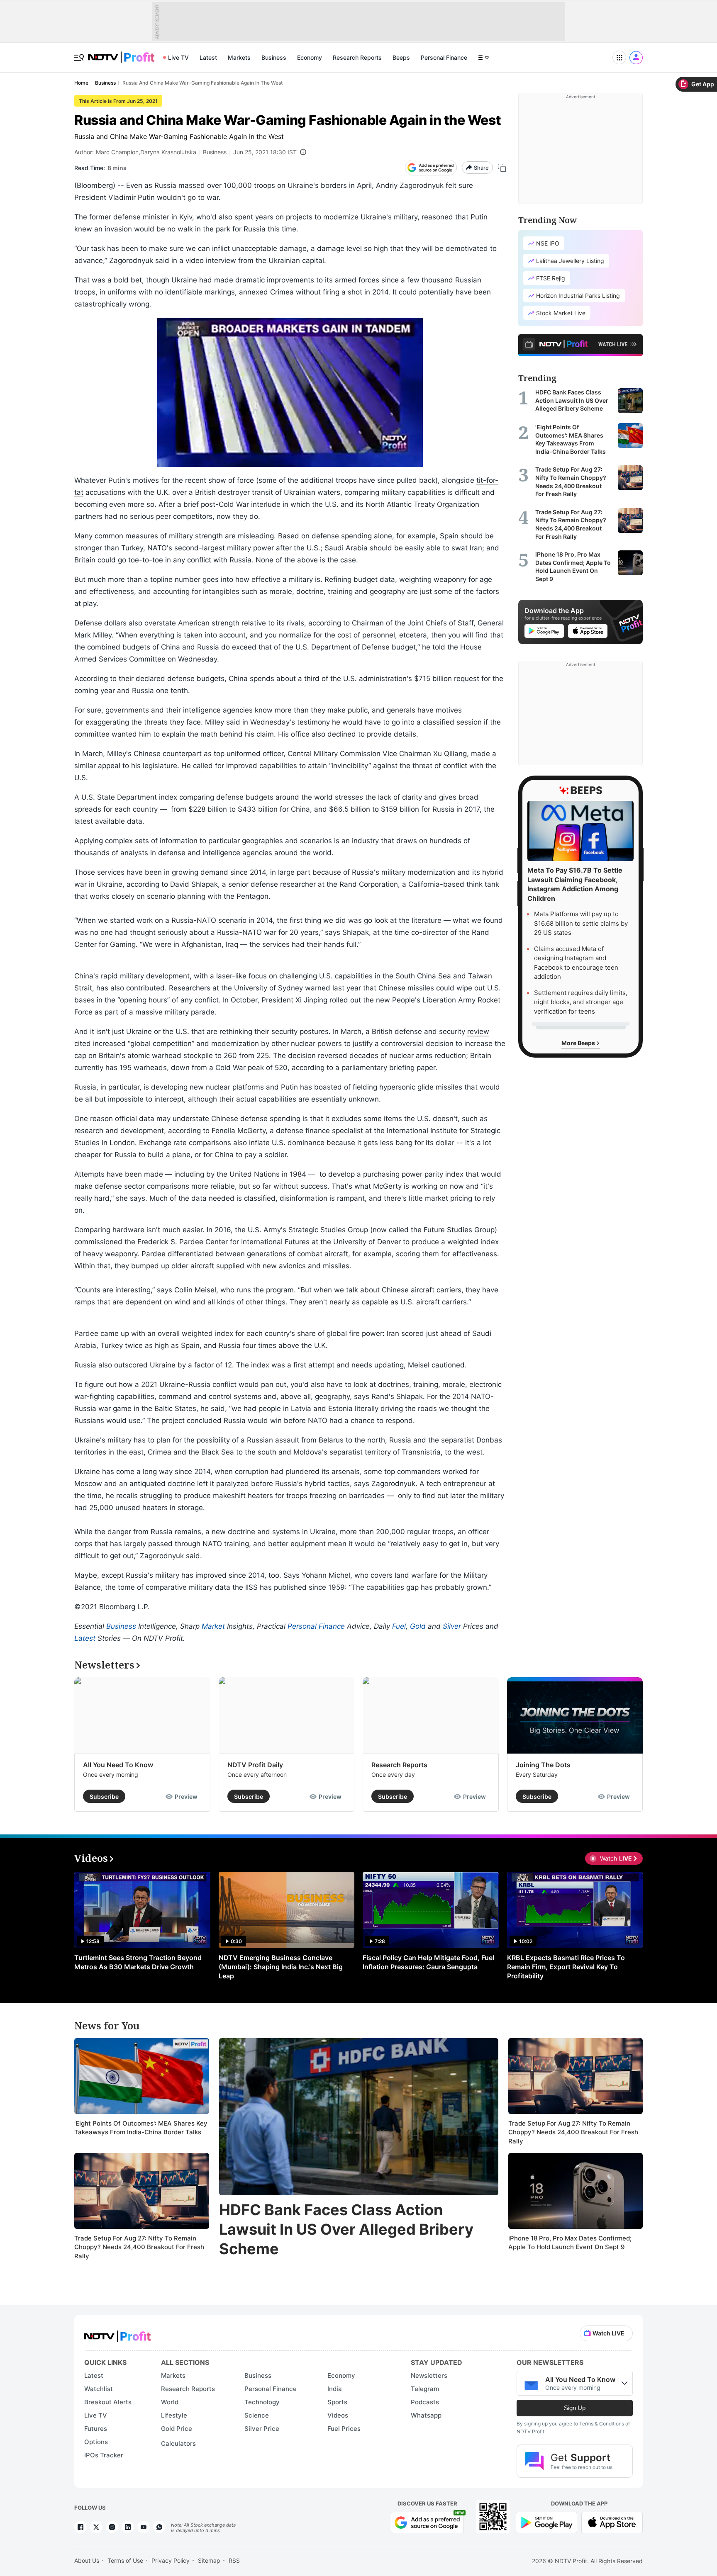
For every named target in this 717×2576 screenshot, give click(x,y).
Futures (96, 2429)
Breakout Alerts (108, 2402)
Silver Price (262, 2429)
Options (96, 2442)
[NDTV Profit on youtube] (144, 2527)
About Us (87, 2560)
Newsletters (429, 2375)
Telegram (425, 2389)
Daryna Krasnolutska (168, 152)
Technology (262, 2402)
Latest (208, 57)
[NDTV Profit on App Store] (612, 2521)
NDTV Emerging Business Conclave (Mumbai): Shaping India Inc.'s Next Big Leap (281, 1967)
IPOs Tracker (104, 2455)
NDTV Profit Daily (255, 1765)
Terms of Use (125, 2560)
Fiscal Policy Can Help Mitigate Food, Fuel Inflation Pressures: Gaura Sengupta (428, 1962)
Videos (338, 2415)
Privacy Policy (171, 2560)
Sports (337, 2402)
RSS (234, 2560)
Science (257, 2415)
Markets (239, 57)
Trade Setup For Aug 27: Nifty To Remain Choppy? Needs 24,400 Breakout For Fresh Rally (139, 2247)
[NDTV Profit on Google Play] (546, 2521)
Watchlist (99, 2389)
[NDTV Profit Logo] (117, 2334)
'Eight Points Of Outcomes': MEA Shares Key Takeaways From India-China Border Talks (141, 2128)
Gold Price (177, 2429)
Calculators (178, 2443)
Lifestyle (174, 2415)
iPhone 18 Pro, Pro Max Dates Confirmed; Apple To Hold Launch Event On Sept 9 (570, 2243)
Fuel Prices (344, 2429)
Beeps (401, 57)
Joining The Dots (543, 1765)
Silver (452, 1626)
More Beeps (579, 1043)
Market (213, 1626)
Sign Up (575, 2408)
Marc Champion (117, 152)
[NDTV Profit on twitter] (96, 2527)
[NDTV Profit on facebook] (80, 2527)
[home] (121, 53)
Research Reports (357, 57)
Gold (418, 1626)
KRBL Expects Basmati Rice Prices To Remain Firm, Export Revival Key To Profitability (566, 1967)
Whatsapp (426, 2415)
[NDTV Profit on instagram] (112, 2527)
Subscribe (104, 1796)
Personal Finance (444, 57)
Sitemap (209, 2560)
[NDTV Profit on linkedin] (128, 2527)
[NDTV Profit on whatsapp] (159, 2527)
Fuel (399, 1626)
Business (274, 57)
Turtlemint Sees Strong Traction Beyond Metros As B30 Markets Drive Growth (138, 1962)
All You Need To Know (118, 1765)
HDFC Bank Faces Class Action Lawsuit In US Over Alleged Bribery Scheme (346, 2229)
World (170, 2402)
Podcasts (425, 2402)
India (335, 2389)
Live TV (178, 57)
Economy (310, 57)
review (478, 1031)
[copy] (502, 168)
